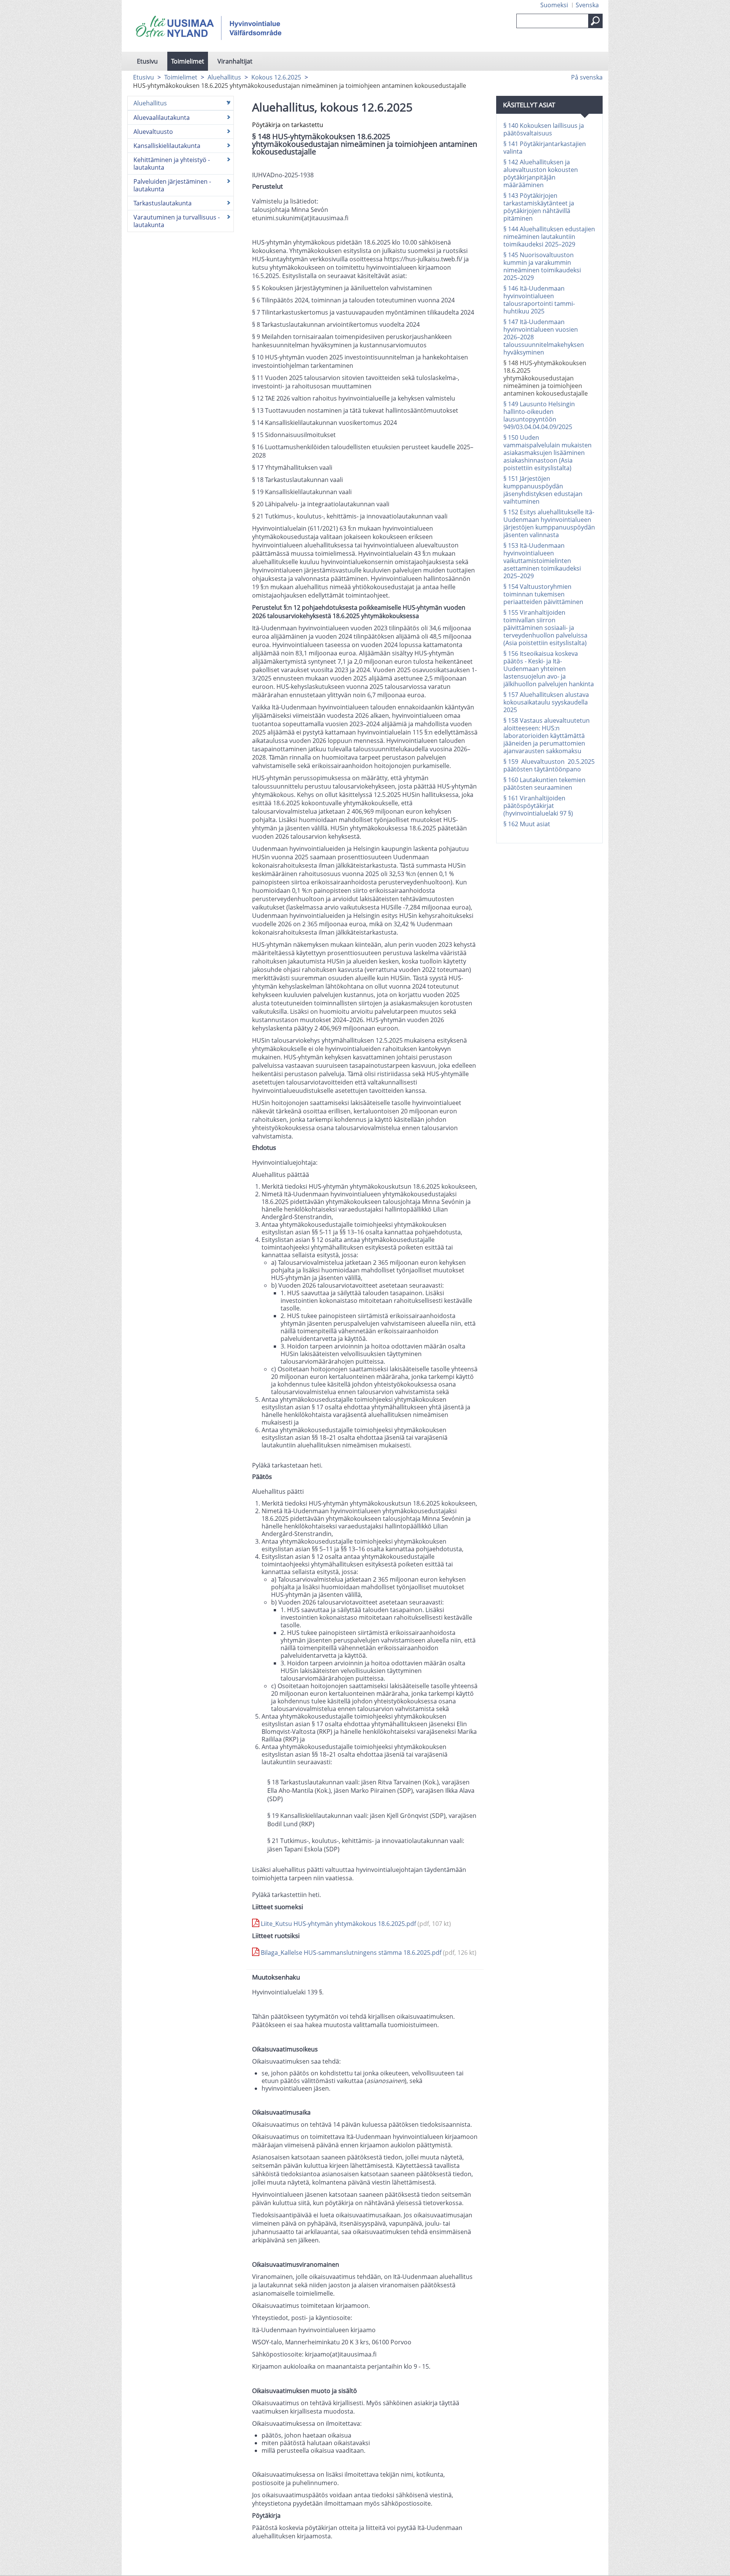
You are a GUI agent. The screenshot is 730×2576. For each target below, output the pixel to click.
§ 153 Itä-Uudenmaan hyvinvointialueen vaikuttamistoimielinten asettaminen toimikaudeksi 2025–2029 (542, 561)
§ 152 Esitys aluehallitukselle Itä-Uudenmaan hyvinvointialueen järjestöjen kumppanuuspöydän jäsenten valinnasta (549, 523)
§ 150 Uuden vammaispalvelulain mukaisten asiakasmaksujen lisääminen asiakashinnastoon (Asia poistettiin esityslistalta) (547, 453)
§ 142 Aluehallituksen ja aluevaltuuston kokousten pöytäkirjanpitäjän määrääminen (541, 173)
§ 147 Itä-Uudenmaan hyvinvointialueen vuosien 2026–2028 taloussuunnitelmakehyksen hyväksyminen (544, 337)
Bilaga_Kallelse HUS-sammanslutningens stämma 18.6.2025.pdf (368, 1953)
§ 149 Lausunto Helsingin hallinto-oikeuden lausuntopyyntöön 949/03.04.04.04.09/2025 (539, 415)
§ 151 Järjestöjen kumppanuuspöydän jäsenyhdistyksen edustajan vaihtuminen (543, 490)
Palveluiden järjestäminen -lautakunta (172, 185)
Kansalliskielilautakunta (167, 146)
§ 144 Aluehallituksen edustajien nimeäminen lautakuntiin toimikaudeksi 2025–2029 (549, 237)
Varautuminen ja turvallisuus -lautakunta (177, 221)
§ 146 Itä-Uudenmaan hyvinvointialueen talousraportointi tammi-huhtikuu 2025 (539, 300)
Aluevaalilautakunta (162, 118)
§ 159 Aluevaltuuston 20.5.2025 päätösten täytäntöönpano (549, 765)
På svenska (587, 77)
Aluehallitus (224, 77)
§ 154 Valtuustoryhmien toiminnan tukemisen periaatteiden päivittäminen (543, 594)
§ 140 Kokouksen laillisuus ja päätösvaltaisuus (544, 129)
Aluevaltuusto (153, 132)
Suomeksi (554, 5)
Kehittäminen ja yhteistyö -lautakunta (172, 164)
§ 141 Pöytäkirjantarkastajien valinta (545, 148)
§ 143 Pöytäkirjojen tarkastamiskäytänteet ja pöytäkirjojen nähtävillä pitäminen (539, 207)
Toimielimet (188, 61)
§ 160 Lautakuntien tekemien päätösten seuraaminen (544, 784)
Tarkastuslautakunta (163, 203)
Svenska (587, 5)
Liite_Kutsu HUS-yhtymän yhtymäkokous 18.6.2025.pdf (355, 1924)
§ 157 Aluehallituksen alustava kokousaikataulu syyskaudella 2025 (546, 702)
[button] (595, 21)
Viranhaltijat (235, 61)
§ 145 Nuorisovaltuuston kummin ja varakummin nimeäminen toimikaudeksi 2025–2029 (542, 266)
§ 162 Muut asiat (527, 824)
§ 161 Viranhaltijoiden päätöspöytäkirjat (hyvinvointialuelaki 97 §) (538, 806)
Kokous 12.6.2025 (276, 77)
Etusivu (147, 61)
